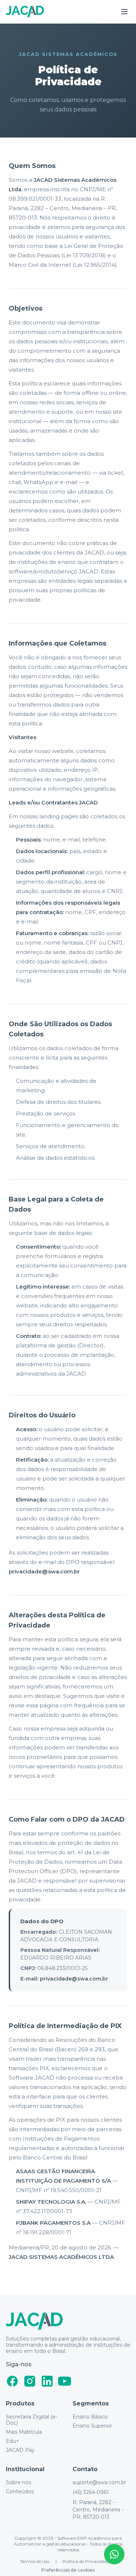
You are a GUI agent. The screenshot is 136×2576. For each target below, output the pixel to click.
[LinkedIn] (47, 2381)
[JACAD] (25, 12)
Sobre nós (18, 2483)
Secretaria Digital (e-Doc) (32, 2420)
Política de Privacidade (86, 2561)
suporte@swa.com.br (99, 2483)
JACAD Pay (20, 2450)
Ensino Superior (92, 2426)
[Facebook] (12, 2381)
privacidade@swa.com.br (44, 1571)
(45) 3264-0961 (91, 2492)
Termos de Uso (35, 2561)
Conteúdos (20, 2492)
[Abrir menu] (124, 12)
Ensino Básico (90, 2417)
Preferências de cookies (68, 2570)
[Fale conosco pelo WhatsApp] (114, 2554)
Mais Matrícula (24, 2432)
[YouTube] (65, 2381)
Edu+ (13, 2441)
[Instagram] (30, 2381)
